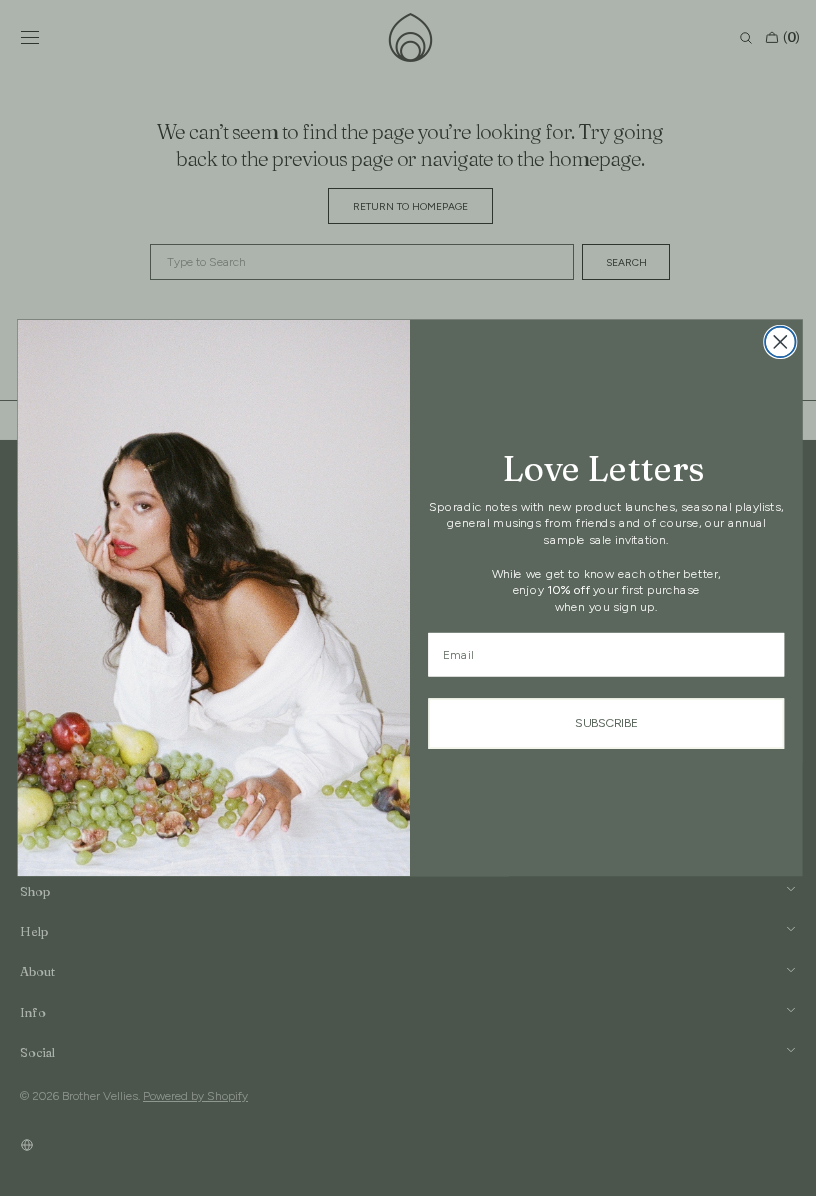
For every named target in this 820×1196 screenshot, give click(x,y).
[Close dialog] (773, 342)
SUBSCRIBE (598, 723)
